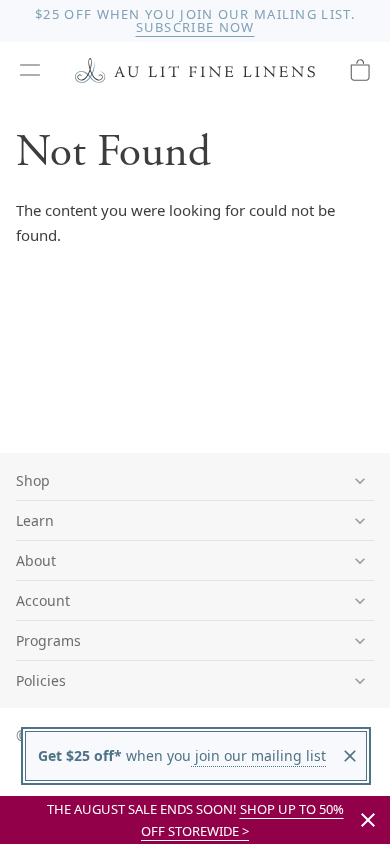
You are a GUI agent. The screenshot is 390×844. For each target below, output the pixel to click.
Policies (41, 680)
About (36, 560)
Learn (35, 520)
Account (43, 600)
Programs (48, 640)
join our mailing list (258, 755)
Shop (33, 480)
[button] (30, 70)
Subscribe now (195, 27)
